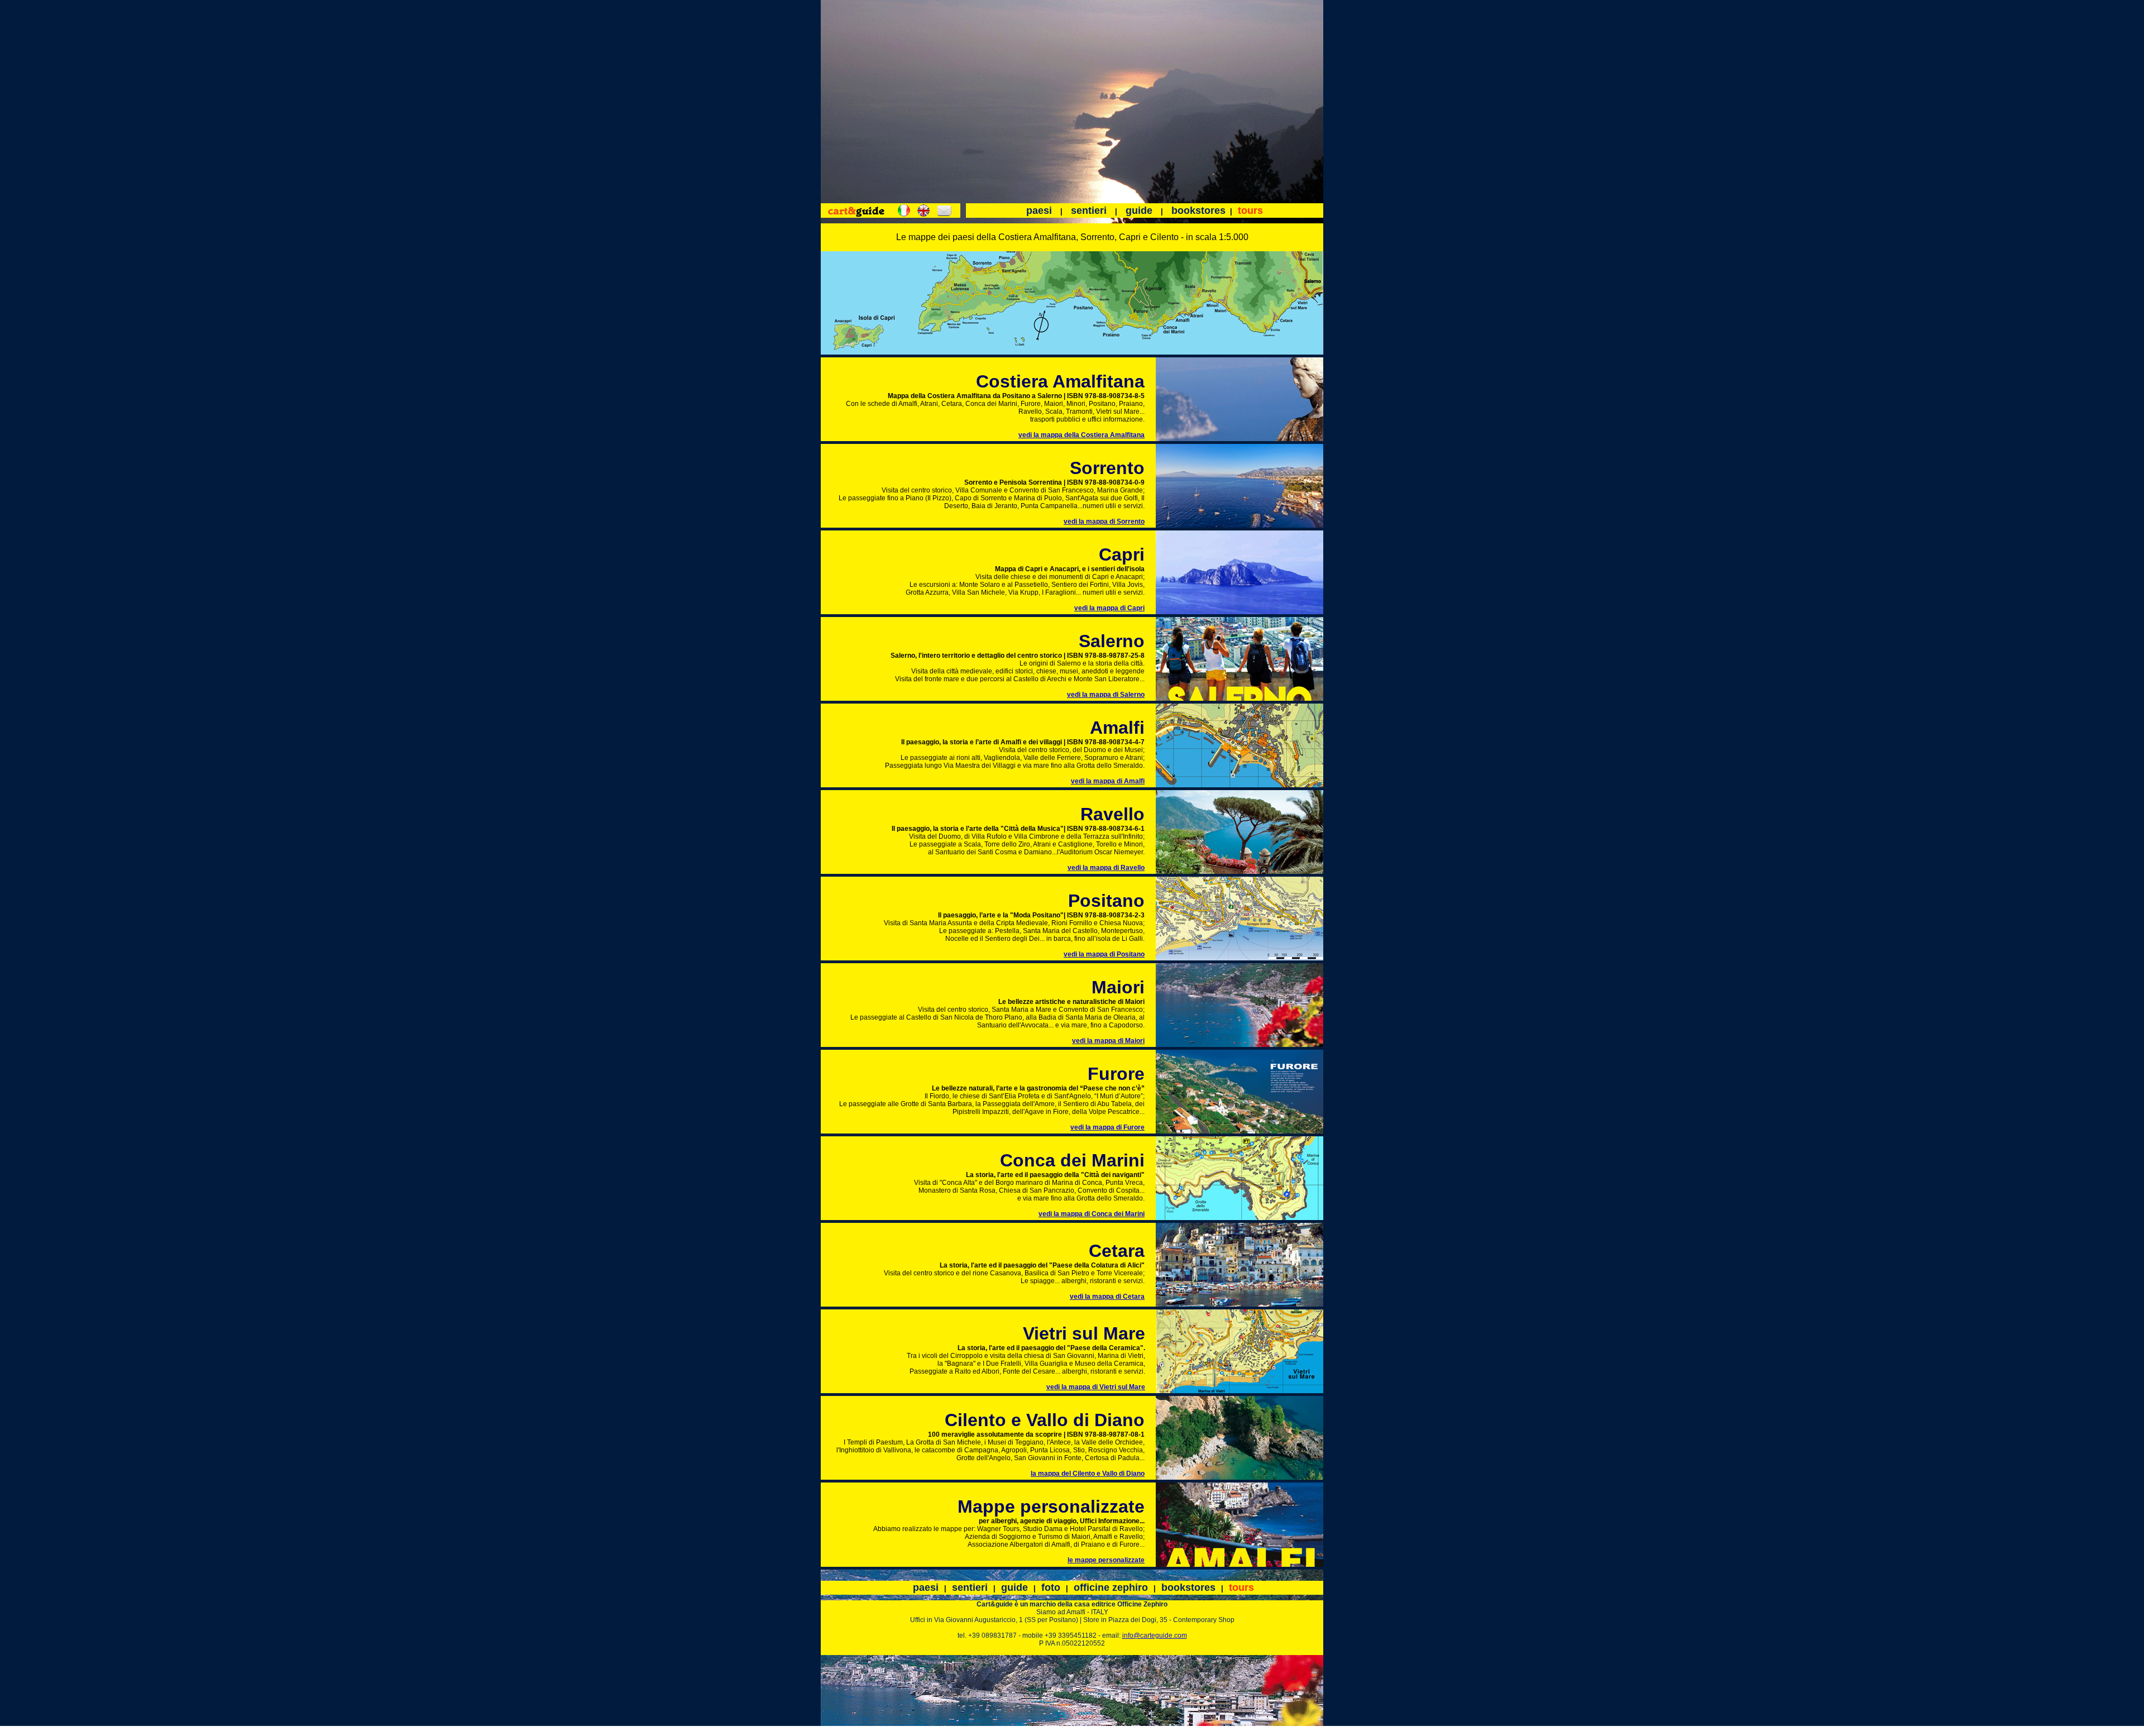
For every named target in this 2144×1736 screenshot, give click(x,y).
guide (1139, 211)
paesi (1039, 211)
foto (1051, 1587)
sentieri (1089, 211)
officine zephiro (1111, 1587)
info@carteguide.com (1155, 1635)
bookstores (1198, 211)
